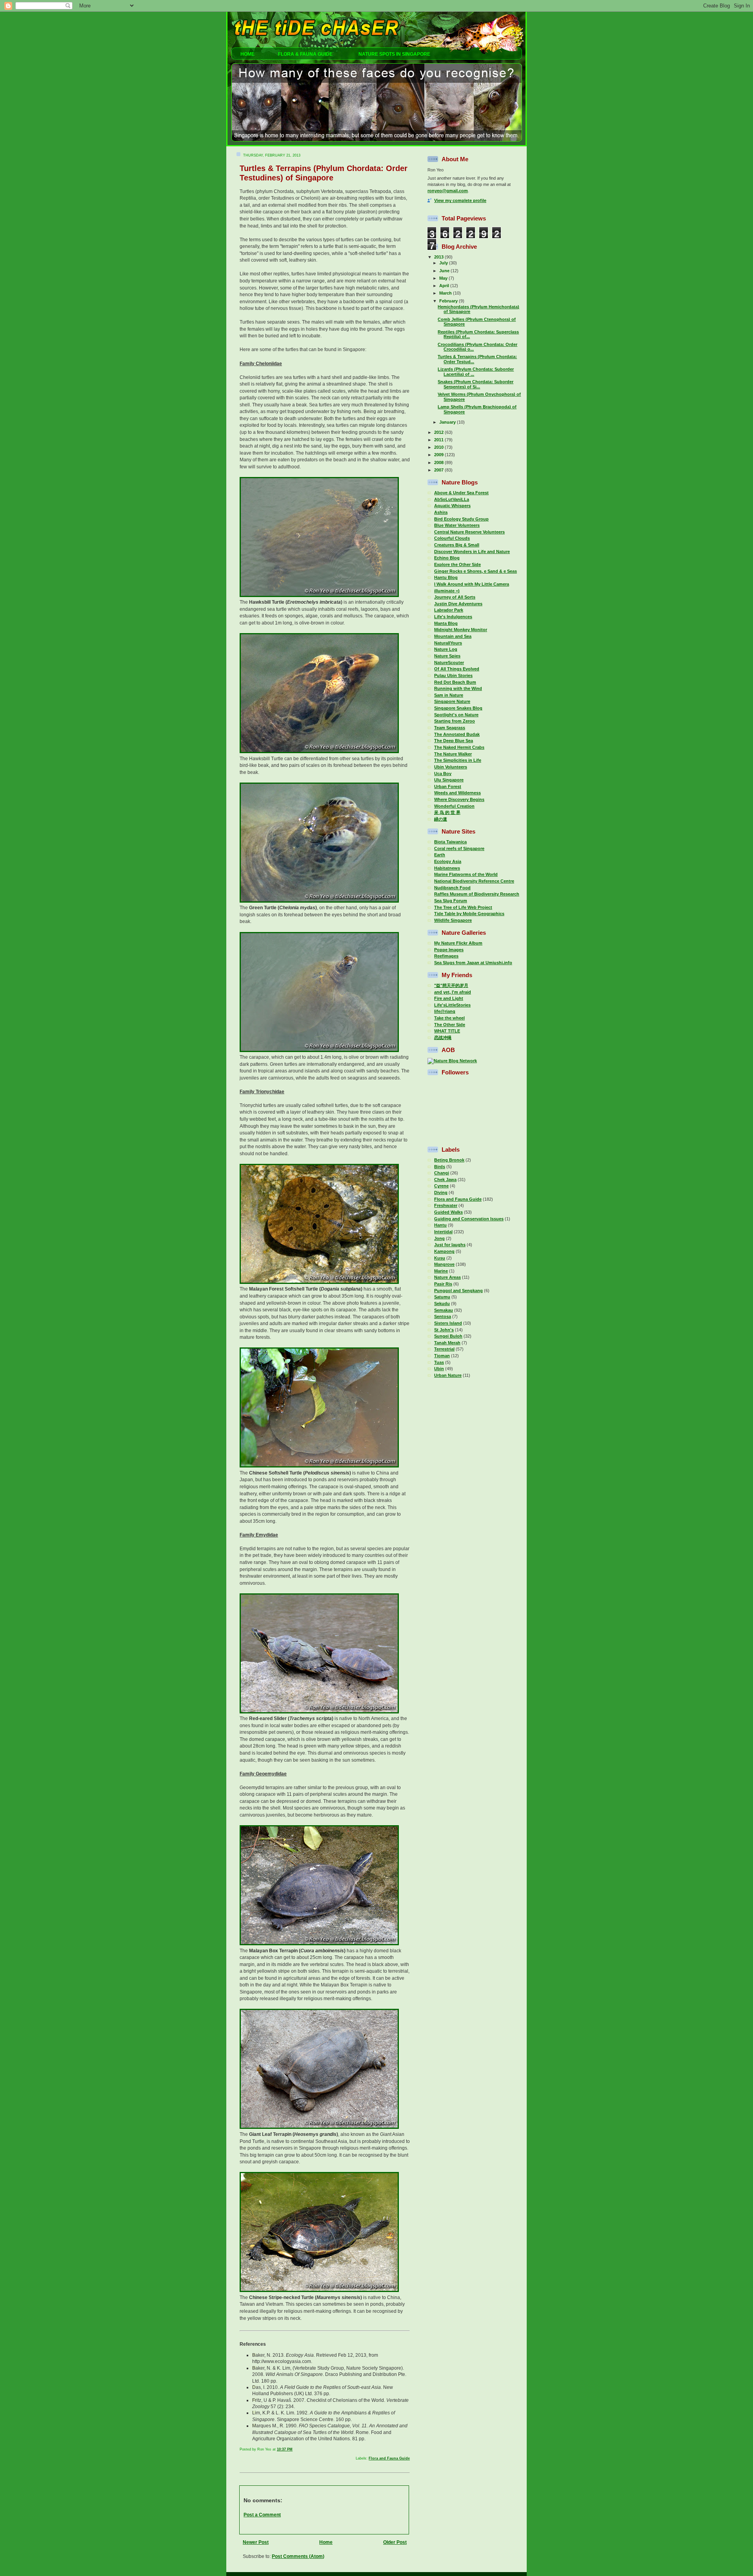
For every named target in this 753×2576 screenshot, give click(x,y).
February (449, 301)
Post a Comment (262, 2515)
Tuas (439, 1362)
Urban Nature (448, 1375)
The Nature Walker (453, 754)
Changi (442, 1173)
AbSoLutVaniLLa (452, 499)
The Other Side (450, 1025)
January (448, 422)
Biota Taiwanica (450, 842)
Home (326, 2542)
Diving (441, 1192)
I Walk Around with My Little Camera (472, 584)
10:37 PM (285, 2449)
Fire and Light (449, 998)
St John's (444, 1330)
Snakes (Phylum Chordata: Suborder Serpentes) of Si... (476, 384)
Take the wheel (449, 1018)
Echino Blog (447, 558)
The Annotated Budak (457, 734)
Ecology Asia (448, 861)
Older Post (395, 2542)
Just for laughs (450, 1245)
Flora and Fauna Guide (389, 2458)
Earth (440, 855)
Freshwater (446, 1205)
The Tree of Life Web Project (463, 907)
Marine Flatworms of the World (466, 874)
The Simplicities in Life (458, 760)
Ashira (441, 512)
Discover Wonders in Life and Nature (472, 552)
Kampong (444, 1251)
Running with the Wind (458, 688)
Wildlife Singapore (453, 920)
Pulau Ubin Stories (453, 675)
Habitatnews (447, 868)
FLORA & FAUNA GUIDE (306, 54)
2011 (439, 440)
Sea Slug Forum (451, 901)
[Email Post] (409, 2449)
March (446, 293)
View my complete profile (460, 200)
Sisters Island (448, 1323)
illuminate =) (447, 591)
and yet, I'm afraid (453, 992)
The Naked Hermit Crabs (459, 747)
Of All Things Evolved (457, 669)
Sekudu (442, 1303)
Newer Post (256, 2542)
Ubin (439, 1369)
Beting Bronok (449, 1160)
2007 (439, 470)
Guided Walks (448, 1212)
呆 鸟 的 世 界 (447, 812)
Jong (439, 1238)
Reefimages (446, 956)
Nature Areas (447, 1277)
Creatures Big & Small (457, 545)
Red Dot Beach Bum (455, 682)
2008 (439, 462)
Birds (440, 1167)
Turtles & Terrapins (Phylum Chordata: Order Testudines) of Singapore (324, 173)
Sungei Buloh (448, 1336)
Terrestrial (444, 1349)
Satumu (442, 1297)
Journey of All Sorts (455, 597)
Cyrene (441, 1186)
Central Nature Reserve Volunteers (469, 532)
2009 (439, 455)
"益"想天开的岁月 (451, 985)
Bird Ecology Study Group (461, 519)
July (444, 263)
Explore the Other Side (457, 564)
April (445, 286)
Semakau (444, 1310)
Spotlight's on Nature (456, 715)
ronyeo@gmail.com (448, 191)
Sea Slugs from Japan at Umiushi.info (473, 963)
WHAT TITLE (447, 1031)
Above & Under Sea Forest (461, 493)
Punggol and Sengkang (458, 1291)
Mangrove (444, 1264)
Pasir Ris (443, 1284)
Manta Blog (446, 623)
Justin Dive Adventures (458, 604)
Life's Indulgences (453, 617)
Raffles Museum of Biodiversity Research (477, 894)
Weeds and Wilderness (457, 793)
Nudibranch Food (452, 888)
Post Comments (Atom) (298, 2556)
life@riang (445, 1011)
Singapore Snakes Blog (458, 708)
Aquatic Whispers (452, 506)
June (445, 271)
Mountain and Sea (453, 636)
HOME (246, 54)
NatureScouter (449, 663)
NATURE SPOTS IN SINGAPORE (394, 54)
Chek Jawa (445, 1180)
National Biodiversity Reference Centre (474, 881)
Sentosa (443, 1316)
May (444, 278)
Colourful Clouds (452, 538)
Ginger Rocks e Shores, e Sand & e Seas (476, 571)
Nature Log (446, 649)
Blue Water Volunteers (457, 525)
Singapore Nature (452, 701)
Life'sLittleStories (452, 1005)
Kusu (440, 1258)
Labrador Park (449, 610)
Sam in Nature (449, 695)
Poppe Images (449, 950)
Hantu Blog (446, 577)
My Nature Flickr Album (458, 943)
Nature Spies (447, 656)
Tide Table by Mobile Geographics (469, 914)
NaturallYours (448, 643)
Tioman (442, 1356)
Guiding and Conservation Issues (469, 1219)
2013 (439, 257)
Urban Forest (448, 786)
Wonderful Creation (454, 806)
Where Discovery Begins (459, 799)
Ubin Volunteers (451, 767)
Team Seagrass (450, 728)
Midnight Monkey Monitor (461, 630)
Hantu (440, 1225)
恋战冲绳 (443, 1038)
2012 (439, 432)
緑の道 (441, 819)
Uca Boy (443, 774)
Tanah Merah (447, 1343)
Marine (441, 1271)
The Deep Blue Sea (454, 741)
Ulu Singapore (449, 780)
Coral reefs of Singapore (459, 848)
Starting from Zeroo (455, 721)
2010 (439, 447)
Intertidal (443, 1232)
